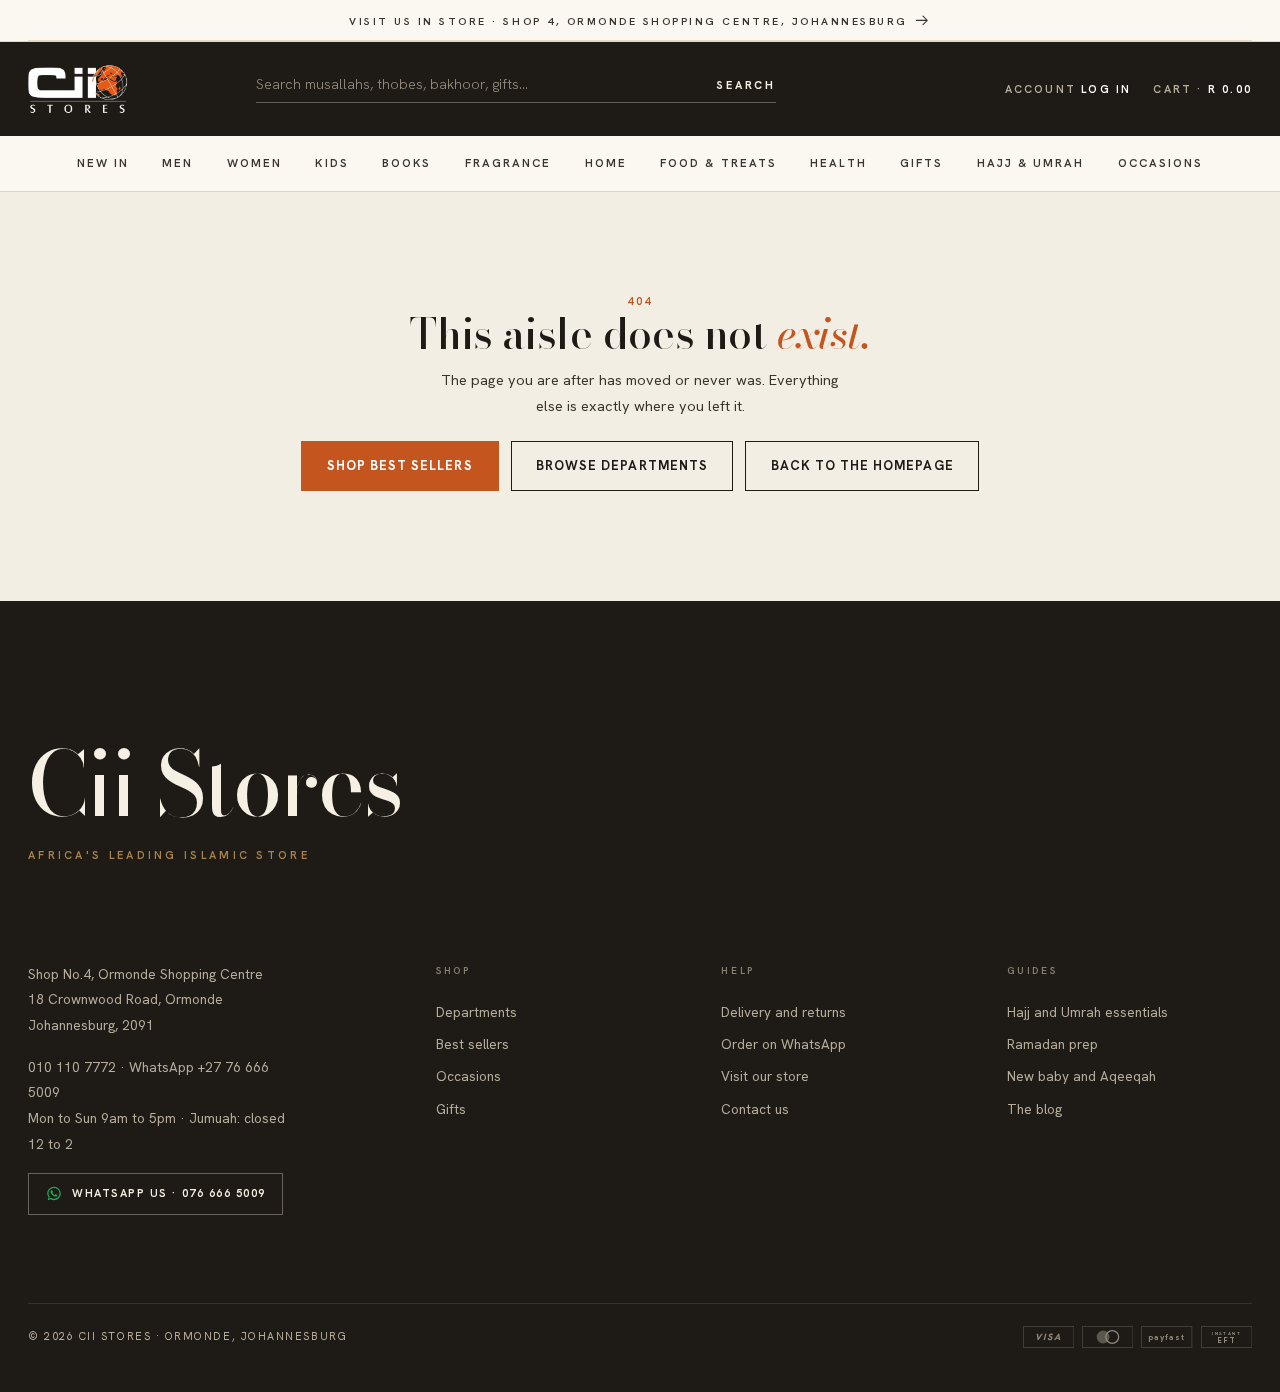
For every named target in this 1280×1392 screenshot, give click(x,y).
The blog (1034, 1109)
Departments (476, 1012)
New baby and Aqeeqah (1081, 1076)
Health (838, 162)
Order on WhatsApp (783, 1044)
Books (406, 162)
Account (1068, 89)
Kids (331, 162)
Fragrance (508, 162)
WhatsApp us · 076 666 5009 (169, 1193)
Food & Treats (718, 162)
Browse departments (622, 465)
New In (103, 162)
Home (606, 162)
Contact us (755, 1109)
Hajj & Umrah (1031, 162)
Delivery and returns (783, 1012)
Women (254, 162)
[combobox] (479, 84)
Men (177, 162)
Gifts (921, 162)
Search (746, 85)
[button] (1202, 89)
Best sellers (472, 1044)
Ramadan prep (1052, 1044)
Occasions (1161, 162)
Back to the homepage (862, 465)
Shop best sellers (400, 465)
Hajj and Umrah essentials (1087, 1012)
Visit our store (765, 1076)
